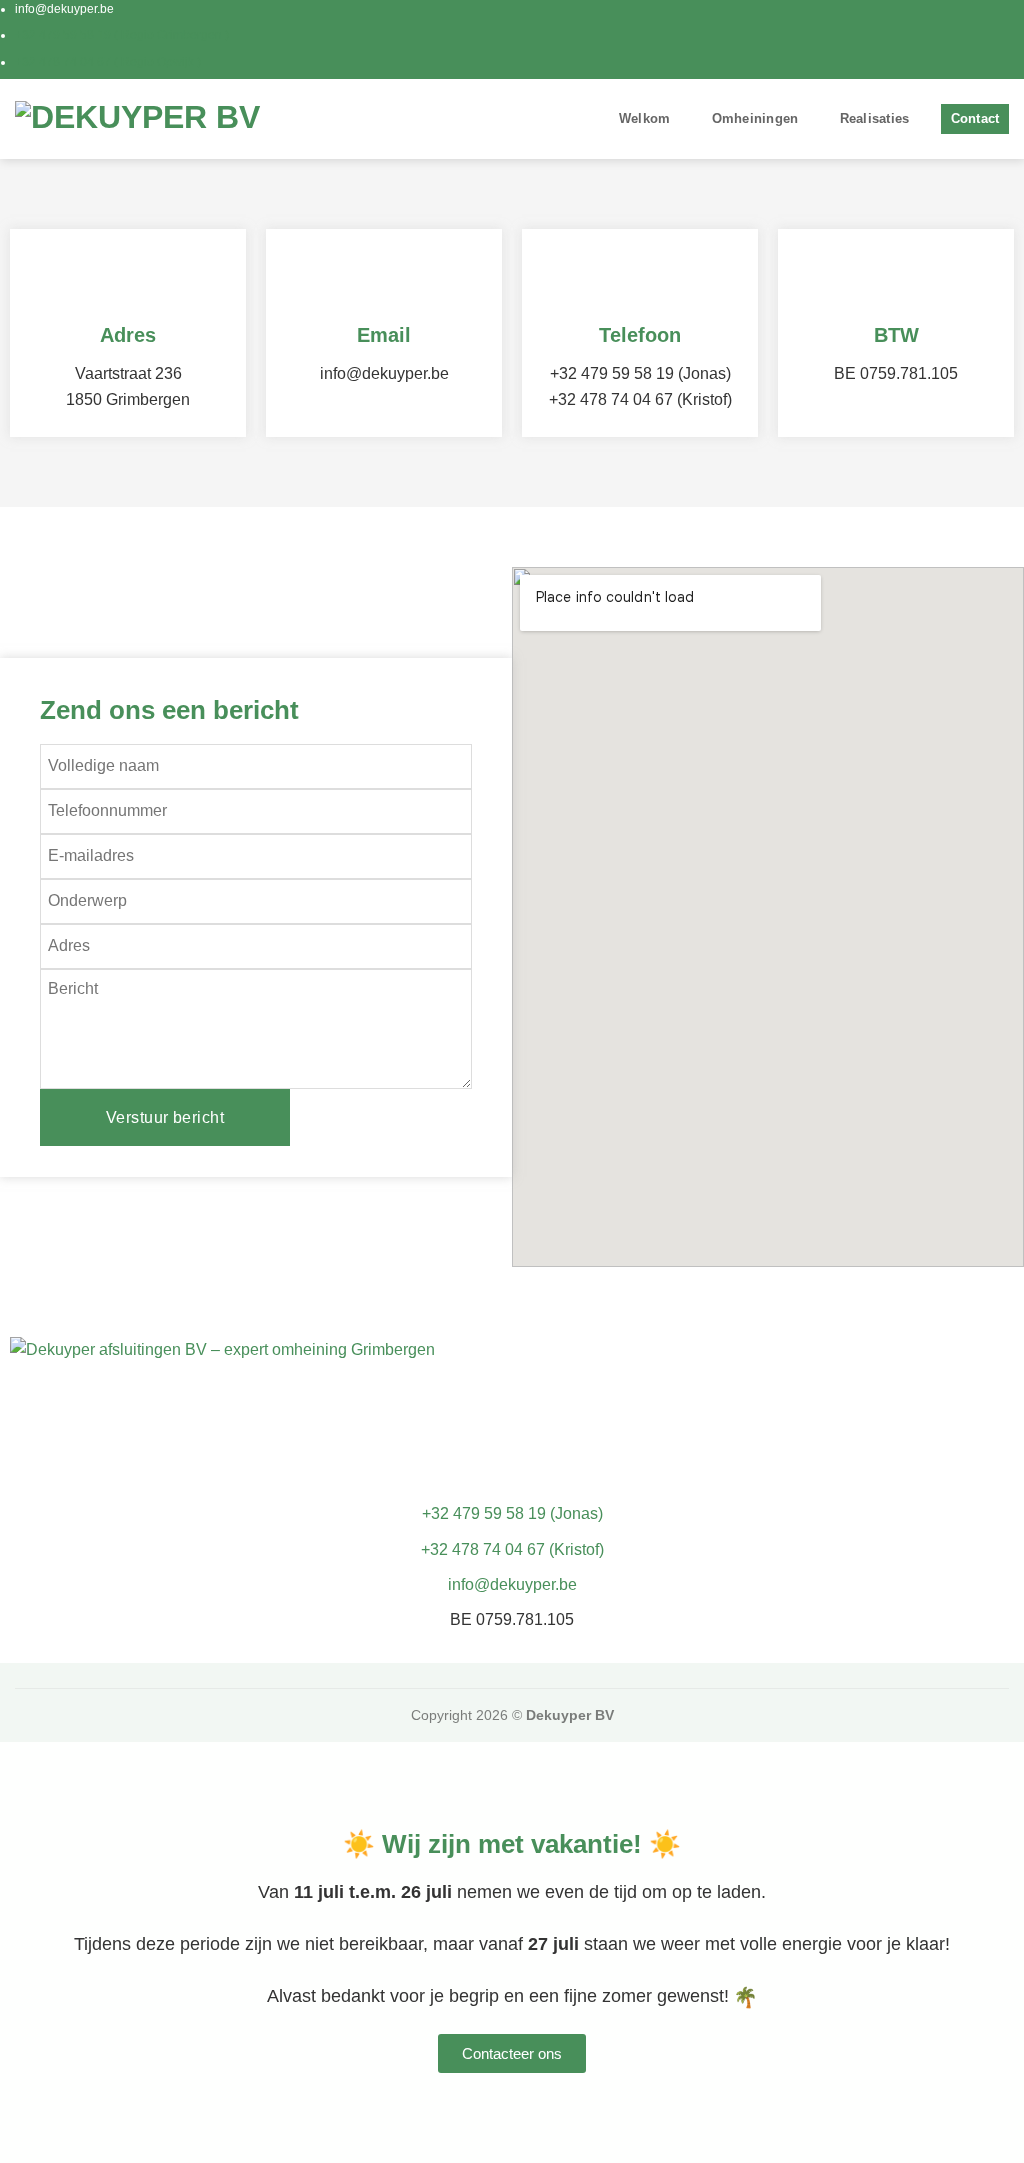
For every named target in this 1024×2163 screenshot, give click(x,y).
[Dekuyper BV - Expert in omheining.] (140, 119)
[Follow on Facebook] (980, 39)
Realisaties (875, 118)
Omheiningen (755, 118)
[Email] (384, 279)
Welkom (645, 118)
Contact (975, 118)
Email (384, 335)
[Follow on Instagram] (999, 39)
